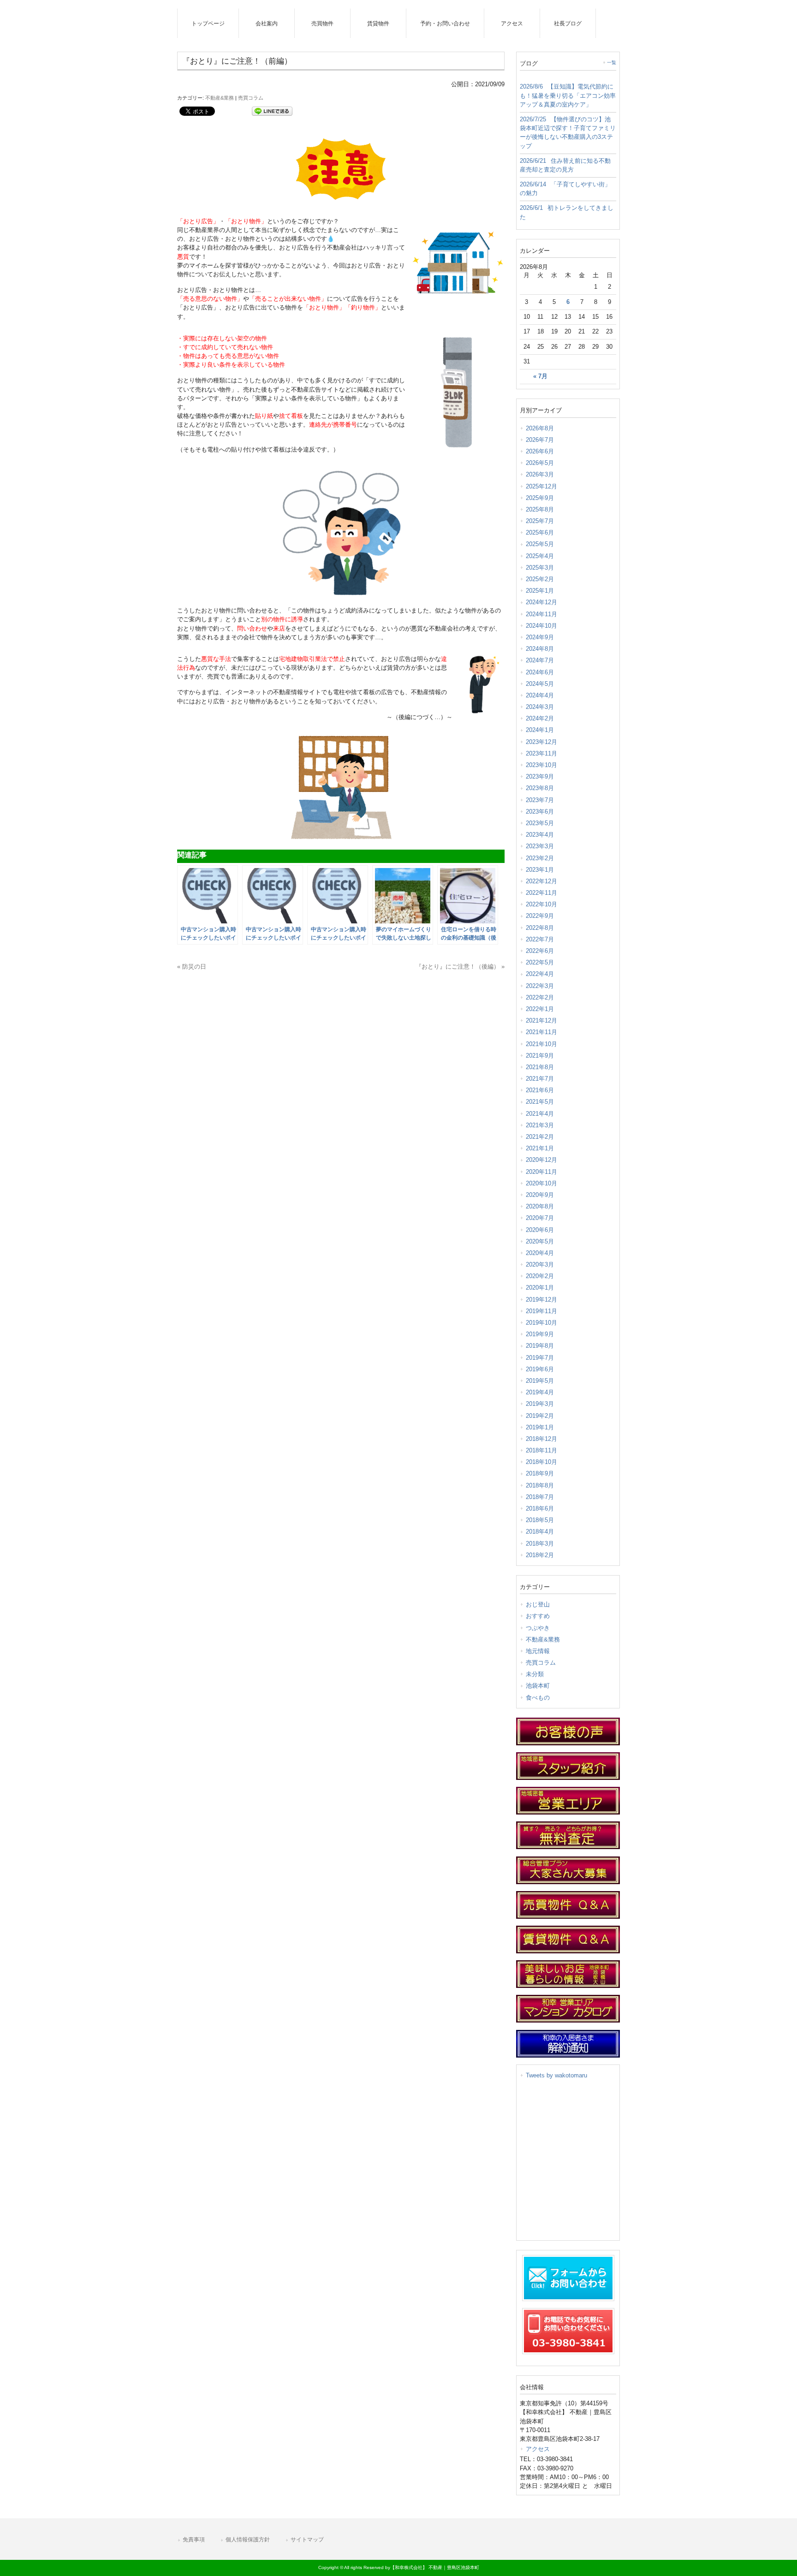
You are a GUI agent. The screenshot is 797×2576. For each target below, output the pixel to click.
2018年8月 (540, 1485)
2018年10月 (541, 1462)
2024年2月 (540, 718)
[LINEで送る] (272, 110)
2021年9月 (540, 1056)
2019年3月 (540, 1404)
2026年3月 (540, 474)
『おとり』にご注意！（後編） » (460, 967)
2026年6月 (540, 451)
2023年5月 (540, 823)
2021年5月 (540, 1102)
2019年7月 (540, 1358)
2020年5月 (540, 1241)
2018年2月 (540, 1555)
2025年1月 (540, 591)
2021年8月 (540, 1067)
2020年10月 (541, 1183)
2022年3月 (540, 986)
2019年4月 (540, 1392)
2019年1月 (540, 1427)
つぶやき (538, 1628)
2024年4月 (540, 695)
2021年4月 (540, 1114)
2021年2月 (540, 1137)
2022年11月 (541, 893)
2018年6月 (540, 1508)
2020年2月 (540, 1276)
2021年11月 (541, 1032)
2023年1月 (540, 870)
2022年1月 (540, 1009)
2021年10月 (541, 1044)
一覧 (612, 62)
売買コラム (251, 98)
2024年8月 (540, 649)
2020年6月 (540, 1230)
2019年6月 (540, 1369)
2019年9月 (540, 1334)
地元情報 (538, 1651)
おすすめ (538, 1616)
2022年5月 (540, 962)
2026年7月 (540, 440)
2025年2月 (540, 579)
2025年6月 (540, 532)
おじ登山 (538, 1604)
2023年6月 (540, 812)
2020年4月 (540, 1253)
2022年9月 (540, 916)
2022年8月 (540, 928)
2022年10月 (541, 904)
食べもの (538, 1698)
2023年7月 (540, 800)
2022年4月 (540, 974)
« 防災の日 (192, 967)
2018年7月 (540, 1497)
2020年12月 (541, 1160)
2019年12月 (541, 1300)
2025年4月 (540, 556)
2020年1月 (540, 1288)
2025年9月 (540, 498)
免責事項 (194, 2540)
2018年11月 (541, 1450)
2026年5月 (540, 463)
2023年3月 (540, 846)
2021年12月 (541, 1020)
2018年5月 (540, 1520)
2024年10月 (541, 626)
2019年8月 (540, 1346)
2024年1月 (540, 730)
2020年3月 (540, 1264)
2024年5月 (540, 684)
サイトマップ (307, 2540)
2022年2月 (540, 997)
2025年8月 (540, 509)
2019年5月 (540, 1381)
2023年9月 (540, 776)
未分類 (535, 1674)
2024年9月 (540, 637)
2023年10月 (541, 765)
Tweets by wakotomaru (556, 2075)
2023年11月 (541, 753)
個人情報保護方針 (248, 2540)
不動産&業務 (220, 98)
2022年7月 (540, 939)
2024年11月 (541, 614)
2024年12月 (541, 602)
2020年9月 (540, 1195)
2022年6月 (540, 951)
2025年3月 (540, 568)
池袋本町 (538, 1686)
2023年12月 (541, 742)
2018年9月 (540, 1473)
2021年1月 (540, 1148)
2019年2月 (540, 1416)
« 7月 (540, 376)
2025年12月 (541, 486)
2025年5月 (540, 544)
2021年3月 (540, 1125)
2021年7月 (540, 1079)
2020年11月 (541, 1172)
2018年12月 (541, 1439)
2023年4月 (540, 835)
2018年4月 (540, 1532)
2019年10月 (541, 1323)
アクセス (538, 2449)
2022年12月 (541, 881)
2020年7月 (540, 1218)
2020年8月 (540, 1206)
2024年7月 (540, 660)
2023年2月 (540, 858)
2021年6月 (540, 1090)
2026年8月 (540, 428)
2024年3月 (540, 707)
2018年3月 (540, 1544)
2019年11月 (541, 1311)
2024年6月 (540, 672)
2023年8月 (540, 788)
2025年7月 (540, 521)
